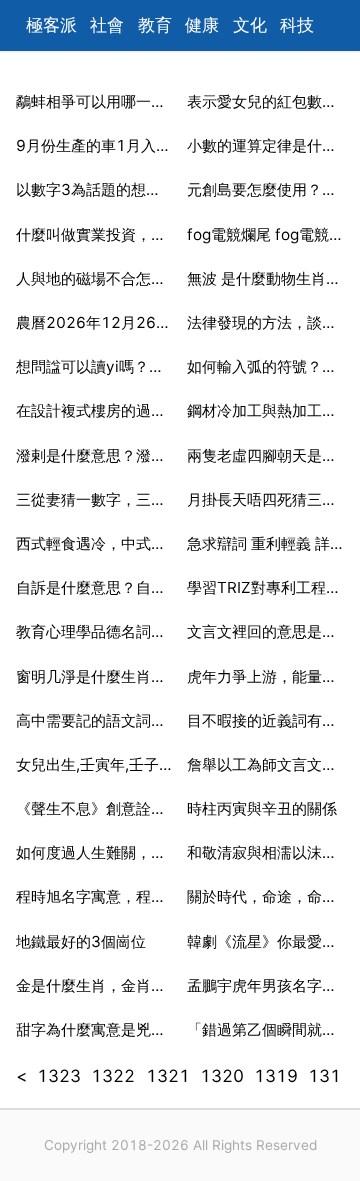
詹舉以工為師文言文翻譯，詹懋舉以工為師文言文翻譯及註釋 (265, 764)
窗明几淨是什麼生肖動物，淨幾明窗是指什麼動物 (94, 676)
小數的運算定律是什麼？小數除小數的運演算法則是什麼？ (265, 145)
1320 (222, 1076)
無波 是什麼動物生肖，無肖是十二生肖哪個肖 (265, 278)
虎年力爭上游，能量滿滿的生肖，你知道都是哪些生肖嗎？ (265, 676)
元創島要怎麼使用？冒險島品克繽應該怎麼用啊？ (265, 189)
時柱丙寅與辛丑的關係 (262, 808)
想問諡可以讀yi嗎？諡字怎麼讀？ (94, 366)
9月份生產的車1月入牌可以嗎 (94, 145)
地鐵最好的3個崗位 (81, 941)
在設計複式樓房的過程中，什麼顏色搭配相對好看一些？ (94, 410)
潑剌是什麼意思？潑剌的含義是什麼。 (94, 455)
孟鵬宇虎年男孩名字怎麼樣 (265, 985)
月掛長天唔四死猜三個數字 (265, 499)
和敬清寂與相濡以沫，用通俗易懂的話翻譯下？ (265, 852)
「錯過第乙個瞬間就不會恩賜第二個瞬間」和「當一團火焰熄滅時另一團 (265, 1029)
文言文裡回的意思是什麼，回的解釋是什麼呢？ (265, 631)
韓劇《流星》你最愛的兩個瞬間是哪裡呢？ (265, 941)
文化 (250, 25)
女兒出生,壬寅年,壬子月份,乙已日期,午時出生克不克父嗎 (94, 764)
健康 (202, 25)
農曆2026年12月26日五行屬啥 (94, 322)
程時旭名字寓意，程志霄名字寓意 (94, 896)
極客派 (51, 25)
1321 (168, 1076)
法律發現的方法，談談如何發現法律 (265, 322)
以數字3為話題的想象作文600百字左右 (94, 189)
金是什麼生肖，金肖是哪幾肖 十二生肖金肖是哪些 (94, 985)
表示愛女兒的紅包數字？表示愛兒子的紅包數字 (265, 101)
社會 (107, 25)
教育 (155, 25)
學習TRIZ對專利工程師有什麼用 (265, 587)
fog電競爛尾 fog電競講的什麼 (265, 234)
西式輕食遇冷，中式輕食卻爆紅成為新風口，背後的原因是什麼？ (94, 543)
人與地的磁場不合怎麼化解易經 (94, 278)
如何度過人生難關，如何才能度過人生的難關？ (94, 852)
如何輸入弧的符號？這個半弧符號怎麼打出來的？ (265, 366)
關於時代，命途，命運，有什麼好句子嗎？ (265, 896)
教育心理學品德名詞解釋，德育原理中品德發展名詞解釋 (94, 631)
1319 (276, 1076)
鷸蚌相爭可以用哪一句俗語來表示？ (94, 101)
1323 (59, 1076)
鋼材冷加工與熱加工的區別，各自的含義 (265, 410)
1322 (113, 1076)
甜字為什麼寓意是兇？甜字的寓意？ (94, 1029)
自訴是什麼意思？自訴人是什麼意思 (94, 587)
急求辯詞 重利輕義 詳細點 (265, 543)
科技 (297, 25)
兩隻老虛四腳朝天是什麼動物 (265, 455)
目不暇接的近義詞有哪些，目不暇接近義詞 (265, 720)
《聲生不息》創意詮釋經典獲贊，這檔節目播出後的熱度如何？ (94, 808)
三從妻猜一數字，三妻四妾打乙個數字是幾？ (94, 499)
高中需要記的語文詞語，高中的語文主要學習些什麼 (94, 720)
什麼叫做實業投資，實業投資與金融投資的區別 (94, 234)
